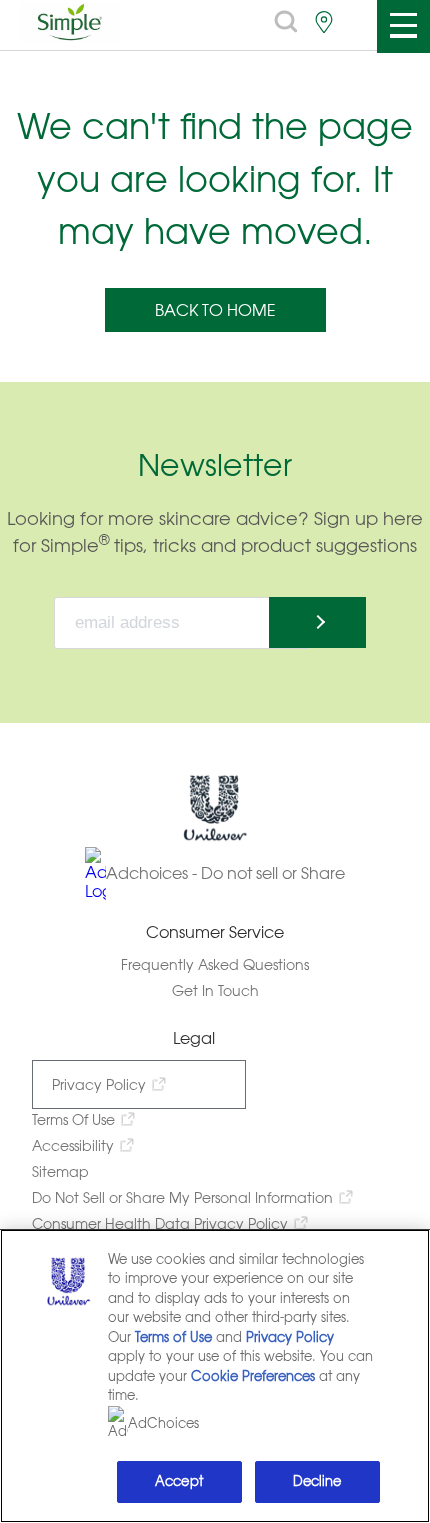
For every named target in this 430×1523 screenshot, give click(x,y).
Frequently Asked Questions (215, 964)
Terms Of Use (73, 1119)
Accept (179, 1481)
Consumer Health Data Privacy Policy (160, 1223)
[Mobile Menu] (402, 26)
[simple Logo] (70, 35)
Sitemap (60, 1171)
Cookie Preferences (253, 1376)
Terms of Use (173, 1337)
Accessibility (73, 1145)
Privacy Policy (99, 1084)
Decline (317, 1481)
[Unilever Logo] (215, 836)
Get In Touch (215, 990)
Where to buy (324, 22)
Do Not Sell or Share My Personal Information (182, 1197)
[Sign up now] (318, 622)
